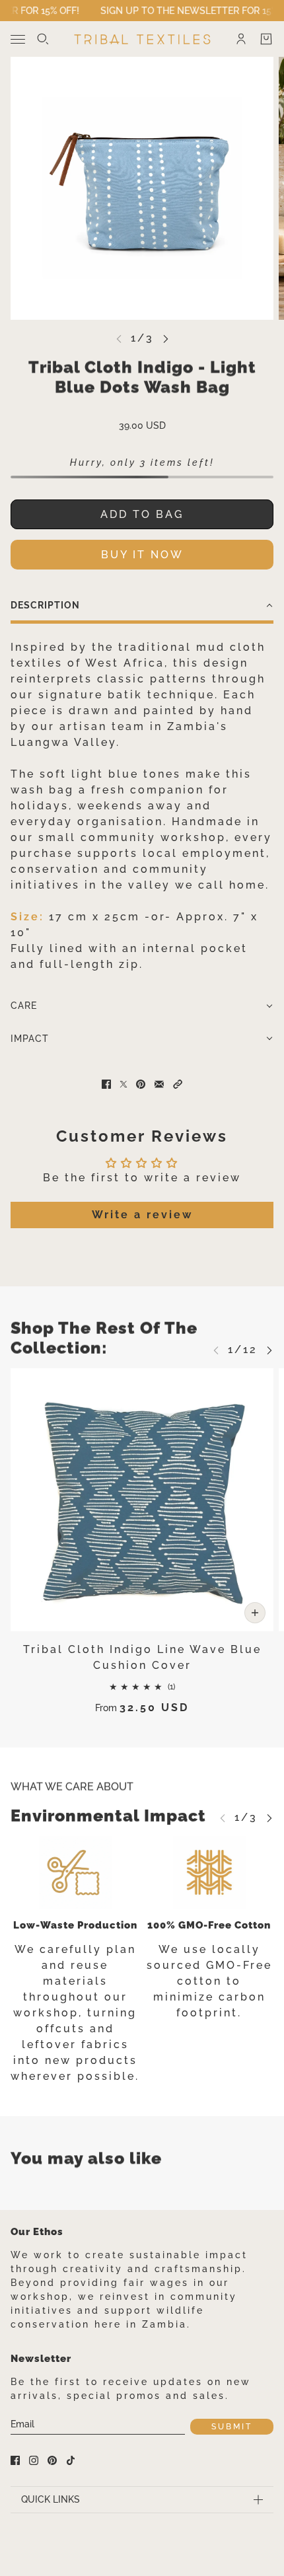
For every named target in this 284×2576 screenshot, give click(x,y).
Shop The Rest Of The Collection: (104, 1338)
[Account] (241, 39)
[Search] (43, 39)
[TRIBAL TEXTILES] (142, 39)
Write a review (142, 1215)
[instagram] (34, 2460)
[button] (142, 607)
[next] (166, 339)
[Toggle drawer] (18, 39)
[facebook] (15, 2460)
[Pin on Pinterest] (141, 1084)
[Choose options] (255, 1613)
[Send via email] (159, 1084)
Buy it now (142, 555)
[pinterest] (52, 2460)
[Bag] (266, 39)
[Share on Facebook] (106, 1084)
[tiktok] (71, 2460)
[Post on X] (124, 1084)
